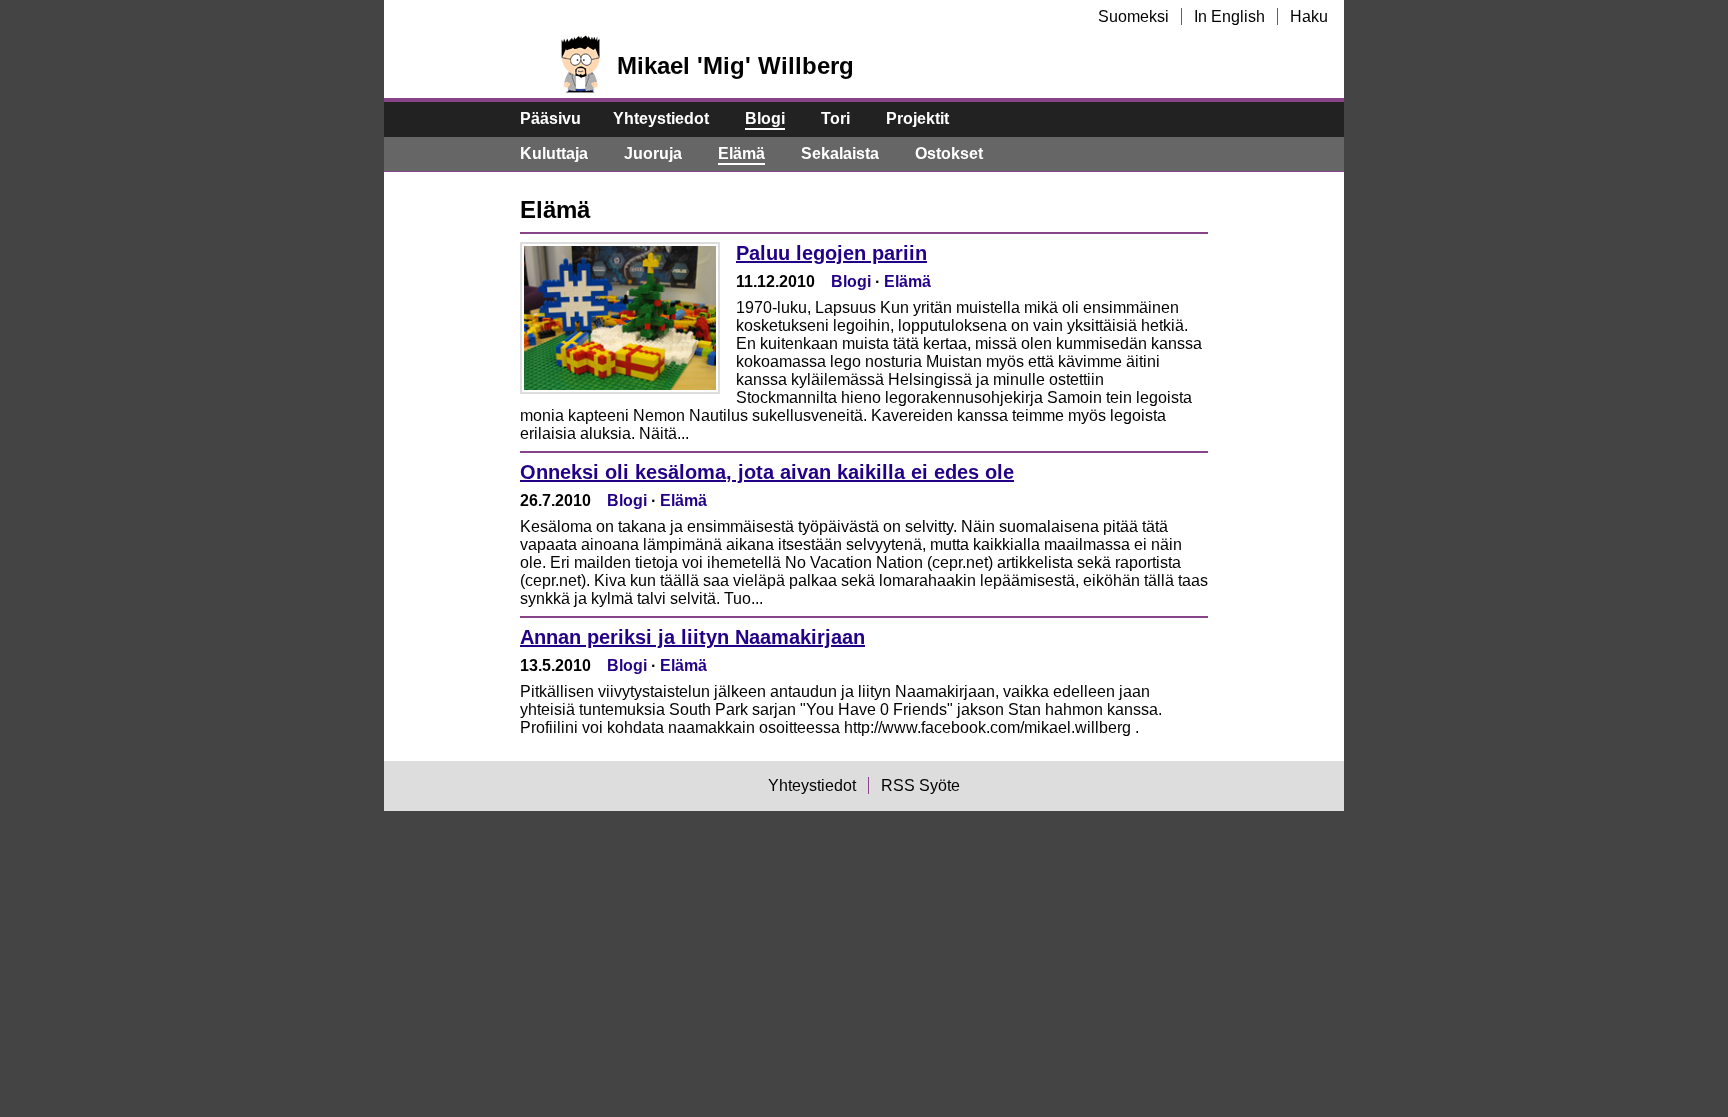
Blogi (765, 118)
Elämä (741, 153)
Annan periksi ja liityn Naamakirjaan (692, 637)
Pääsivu (550, 118)
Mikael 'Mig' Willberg (735, 65)
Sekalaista (840, 153)
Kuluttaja (554, 153)
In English (1229, 16)
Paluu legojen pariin (831, 253)
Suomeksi (1133, 16)
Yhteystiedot (661, 118)
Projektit (917, 118)
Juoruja (653, 153)
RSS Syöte (920, 785)
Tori (835, 118)
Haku (1309, 16)
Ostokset (949, 153)
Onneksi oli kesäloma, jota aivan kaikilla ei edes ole (767, 472)
